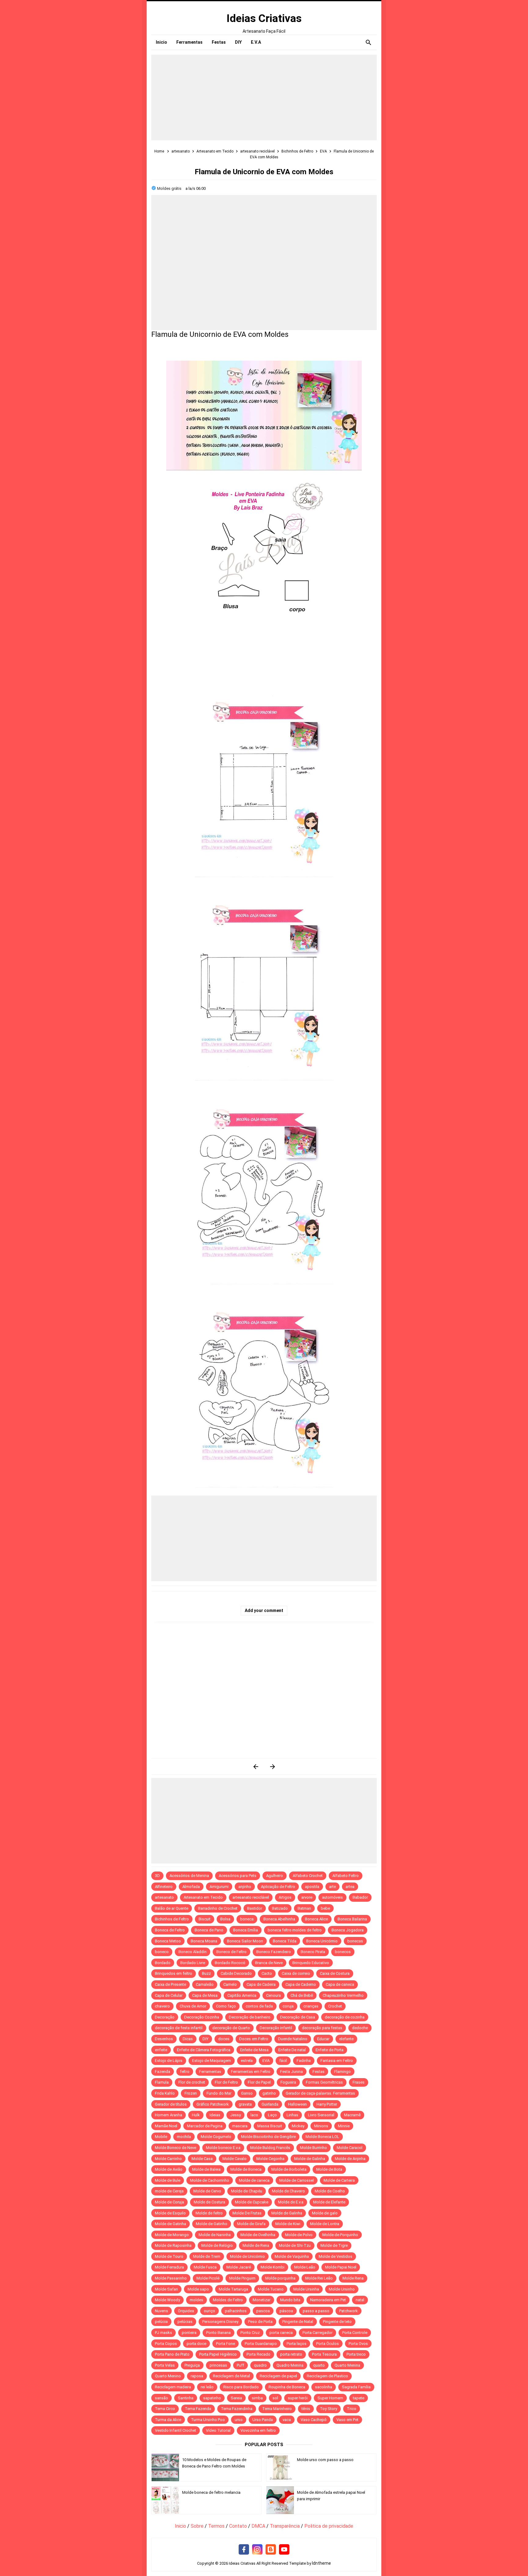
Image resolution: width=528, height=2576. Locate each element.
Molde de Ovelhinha (258, 2235)
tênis (306, 2409)
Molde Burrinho (313, 2148)
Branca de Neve (269, 1963)
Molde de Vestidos (335, 2256)
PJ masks (163, 2333)
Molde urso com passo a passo (325, 2460)
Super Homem (330, 2398)
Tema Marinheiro (277, 2409)
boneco (162, 1952)
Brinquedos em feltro (174, 1973)
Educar (323, 2039)
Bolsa (225, 1919)
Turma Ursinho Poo (208, 2420)
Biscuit (205, 1919)
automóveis (332, 1897)
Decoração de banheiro (250, 2017)
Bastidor (255, 1908)
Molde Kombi (273, 2267)
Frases (359, 2082)
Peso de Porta (260, 2322)
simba (257, 2398)
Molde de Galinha (310, 2159)
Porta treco (356, 2354)
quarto (319, 2365)
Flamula (162, 2082)
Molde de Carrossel (297, 2180)
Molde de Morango (172, 2235)
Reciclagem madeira (173, 2387)
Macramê (352, 2115)
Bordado (163, 1963)
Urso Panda (263, 2420)
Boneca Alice (316, 1919)
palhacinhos (236, 2311)
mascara (240, 2126)
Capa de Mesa (205, 1995)
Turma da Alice (168, 2420)
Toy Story (328, 2409)
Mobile (161, 2137)
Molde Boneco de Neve (176, 2148)
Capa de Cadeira (261, 1984)
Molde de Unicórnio (248, 2256)
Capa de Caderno (301, 1984)
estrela (247, 2061)
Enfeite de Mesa (254, 2050)
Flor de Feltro (226, 2082)
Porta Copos (166, 2344)
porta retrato (291, 2354)
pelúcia (161, 2322)
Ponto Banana (218, 2333)
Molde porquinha (280, 2278)
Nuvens (161, 2311)
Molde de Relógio (217, 2245)
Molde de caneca (254, 2180)
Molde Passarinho (171, 2278)
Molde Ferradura (169, 2267)
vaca (287, 2420)
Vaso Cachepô (314, 2420)
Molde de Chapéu (247, 2191)
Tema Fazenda (198, 2409)
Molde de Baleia (206, 2169)
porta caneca (281, 2333)
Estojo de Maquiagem (212, 2061)
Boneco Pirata (313, 1952)
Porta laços (297, 2344)
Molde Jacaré (239, 2267)
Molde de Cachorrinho (210, 2180)
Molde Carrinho (168, 2159)
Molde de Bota (329, 2169)
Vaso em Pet (347, 2420)
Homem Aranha (169, 2115)
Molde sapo (198, 2289)
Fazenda (163, 2072)
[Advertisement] (264, 98)
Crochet (335, 2006)
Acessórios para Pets (238, 1876)
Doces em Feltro (254, 2039)
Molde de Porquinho (340, 2235)
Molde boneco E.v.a (223, 2148)
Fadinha (304, 2061)
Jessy (235, 2115)
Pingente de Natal (298, 2322)
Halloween (297, 2104)
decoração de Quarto (231, 2028)
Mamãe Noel (166, 2126)
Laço (272, 2115)
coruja (288, 2006)
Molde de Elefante (329, 2202)
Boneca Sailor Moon (245, 1941)
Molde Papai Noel (341, 2267)
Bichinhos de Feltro (172, 1919)
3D (157, 1876)
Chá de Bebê (302, 1995)
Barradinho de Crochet (218, 1908)
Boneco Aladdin (193, 1952)
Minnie (344, 2126)
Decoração (165, 2017)
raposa (197, 2376)
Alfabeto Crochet (308, 1876)
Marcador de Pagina (205, 2126)
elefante (346, 2039)
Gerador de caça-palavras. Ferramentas (320, 2093)
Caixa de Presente (170, 1984)
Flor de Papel (259, 2082)
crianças (311, 2006)
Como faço (226, 2006)
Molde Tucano (271, 2289)
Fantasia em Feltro (337, 2061)
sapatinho (212, 2398)
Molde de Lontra (325, 2224)
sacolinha (324, 2387)
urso (239, 2420)
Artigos (285, 1897)
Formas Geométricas (324, 2082)
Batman (304, 1908)
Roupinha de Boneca (287, 2387)
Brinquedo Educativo (311, 1963)
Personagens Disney (220, 2322)
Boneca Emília (246, 1930)
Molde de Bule (168, 2180)
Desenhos (164, 2039)
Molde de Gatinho (212, 2224)
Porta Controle (355, 2333)
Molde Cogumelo (216, 2137)
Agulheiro (275, 1876)
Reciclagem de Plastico (327, 2376)
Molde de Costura (209, 2202)
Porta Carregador (317, 2333)
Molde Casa (202, 2159)
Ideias (215, 2115)
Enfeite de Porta (330, 2050)
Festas (319, 2072)
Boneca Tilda (285, 1941)
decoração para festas (322, 2028)
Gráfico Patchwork (213, 2104)
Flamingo (343, 2072)
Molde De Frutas (247, 2213)
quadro (260, 2365)
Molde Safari (166, 2289)
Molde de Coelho (330, 2191)
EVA (266, 2061)
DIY (205, 2039)
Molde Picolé (208, 2278)
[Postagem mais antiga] (272, 1766)
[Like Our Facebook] (244, 2550)
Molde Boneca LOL (322, 2137)
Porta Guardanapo (261, 2344)
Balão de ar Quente (172, 1908)
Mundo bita (290, 2300)
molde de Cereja (169, 2191)
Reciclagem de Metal (231, 2376)
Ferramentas (210, 2072)
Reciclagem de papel (278, 2376)
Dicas (188, 2039)
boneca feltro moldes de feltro (295, 1930)
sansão (161, 2398)
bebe (325, 1908)
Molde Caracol (350, 2148)
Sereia (236, 2398)
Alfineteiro (164, 1887)
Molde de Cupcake (252, 2202)
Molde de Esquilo (170, 2213)
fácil (283, 2061)
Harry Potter (327, 2104)
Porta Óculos (328, 2344)
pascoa (263, 2311)
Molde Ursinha (306, 2289)
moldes (196, 2300)
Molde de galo (325, 2213)
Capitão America (242, 1995)
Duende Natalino (293, 2039)
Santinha (186, 2398)
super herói (298, 2398)
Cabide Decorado (236, 1973)
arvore (307, 1897)
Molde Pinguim (242, 2278)
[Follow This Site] (271, 2550)
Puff (240, 2365)
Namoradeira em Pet (328, 2300)
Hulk (196, 2115)
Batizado (280, 1908)
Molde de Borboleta (289, 2169)
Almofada (191, 1887)
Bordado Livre (193, 1963)
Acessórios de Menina (189, 1876)
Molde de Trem (207, 2256)
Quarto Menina (347, 2365)
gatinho (269, 2093)
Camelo (230, 1984)
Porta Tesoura (324, 2354)
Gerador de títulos (171, 2104)
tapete (359, 2398)
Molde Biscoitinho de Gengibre (268, 2137)
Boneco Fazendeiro (274, 1952)
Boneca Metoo (168, 1941)
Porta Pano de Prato (172, 2354)
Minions (321, 2126)
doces (224, 2039)
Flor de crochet (192, 2082)
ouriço (209, 2311)
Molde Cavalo (235, 2159)
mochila (184, 2137)
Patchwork (348, 2311)
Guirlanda (270, 2104)
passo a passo (316, 2311)
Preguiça (192, 2365)
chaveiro (162, 2006)
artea (350, 1887)
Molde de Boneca (246, 2169)
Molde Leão (305, 2267)
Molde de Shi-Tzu (295, 2245)
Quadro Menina (290, 2365)
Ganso (247, 2093)
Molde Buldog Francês (270, 2148)
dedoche (360, 2028)
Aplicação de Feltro (278, 1887)
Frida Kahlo (165, 2093)
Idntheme (321, 2563)
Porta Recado (258, 2354)
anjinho (245, 1887)
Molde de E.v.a (291, 2202)
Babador (360, 1897)
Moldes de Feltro (228, 2300)
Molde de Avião (169, 2169)
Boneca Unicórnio (322, 1941)
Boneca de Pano (209, 1930)
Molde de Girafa (251, 2224)
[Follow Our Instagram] (257, 2550)
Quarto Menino (168, 2376)
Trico (352, 2409)
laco (254, 2115)
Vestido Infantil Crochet (176, 2430)
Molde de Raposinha (173, 2245)
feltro (185, 2072)
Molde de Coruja (169, 2202)
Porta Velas (165, 2365)
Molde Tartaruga (233, 2289)
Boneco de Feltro (231, 1952)
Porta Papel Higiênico (218, 2354)
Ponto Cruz (250, 2333)
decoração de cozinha (345, 2017)
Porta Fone (226, 2344)
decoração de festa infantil (179, 2028)
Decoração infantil (276, 2028)
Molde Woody (167, 2300)
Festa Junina (291, 2072)
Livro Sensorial (321, 2115)
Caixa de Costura (335, 1973)
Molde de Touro (169, 2256)
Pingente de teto (337, 2322)
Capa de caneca (340, 1984)
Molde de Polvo (299, 2235)
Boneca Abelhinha (279, 1919)
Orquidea (186, 2311)
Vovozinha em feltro (258, 2430)
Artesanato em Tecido (203, 1897)
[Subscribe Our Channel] (284, 2550)
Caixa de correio (296, 1973)
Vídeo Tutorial (218, 2430)
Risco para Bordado (241, 2387)
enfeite (161, 2050)
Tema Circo (165, 2409)
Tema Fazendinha (237, 2409)
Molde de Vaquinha (292, 2256)
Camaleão (205, 1984)
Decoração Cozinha (202, 2017)
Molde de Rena (256, 2245)
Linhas (292, 2115)
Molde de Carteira (339, 2180)
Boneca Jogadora (348, 1930)
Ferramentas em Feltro (251, 2072)
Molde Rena (353, 2278)
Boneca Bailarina (352, 1919)
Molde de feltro (209, 2213)
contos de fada (259, 2006)
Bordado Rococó (230, 1963)
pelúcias (185, 2322)
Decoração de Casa (298, 2017)
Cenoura (273, 1995)
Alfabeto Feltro (346, 1876)
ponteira (189, 2333)
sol (275, 2398)
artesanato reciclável (251, 1897)
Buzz (206, 1973)
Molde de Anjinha (350, 2159)
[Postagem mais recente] (256, 1766)
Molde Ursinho (342, 2289)
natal (360, 2300)
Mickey (298, 2126)
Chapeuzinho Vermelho (343, 1995)
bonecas (355, 1941)
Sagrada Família (356, 2387)
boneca (247, 1919)
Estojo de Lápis (169, 2061)
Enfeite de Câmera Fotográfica (204, 2050)
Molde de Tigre (334, 2245)
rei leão (207, 2387)
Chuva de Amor (193, 2006)
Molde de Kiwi (288, 2224)
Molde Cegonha (270, 2159)
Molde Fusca (205, 2267)
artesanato (164, 1897)
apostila (312, 1887)
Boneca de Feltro (170, 1930)
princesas (218, 2365)
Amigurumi (219, 1887)
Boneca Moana (204, 1941)
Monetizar (262, 2300)
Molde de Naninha (215, 2235)
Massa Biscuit (270, 2126)
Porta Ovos (358, 2344)
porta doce (196, 2344)
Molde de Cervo (207, 2191)
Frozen (191, 2093)
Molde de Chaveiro (288, 2191)
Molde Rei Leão (319, 2278)
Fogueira (288, 2082)
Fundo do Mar (219, 2093)
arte (332, 1887)
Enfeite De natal (292, 2050)
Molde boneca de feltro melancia (211, 2492)
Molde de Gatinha (170, 2224)
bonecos (343, 1952)
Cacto (267, 1973)
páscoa (286, 2311)
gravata (245, 2104)
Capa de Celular (169, 1995)
